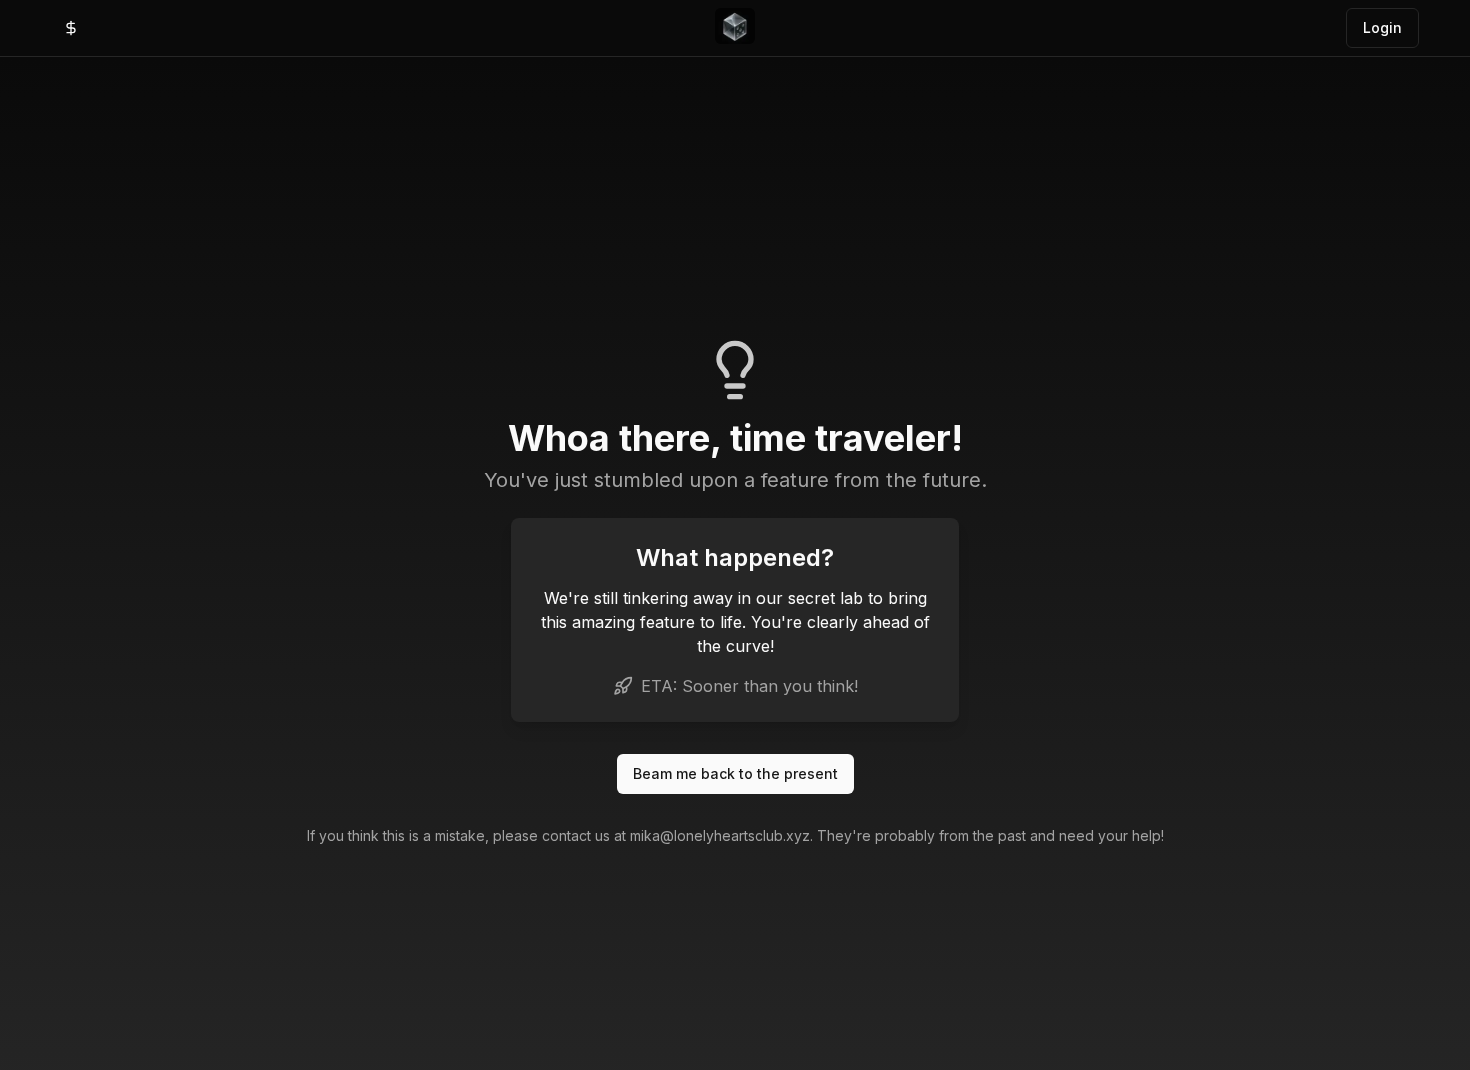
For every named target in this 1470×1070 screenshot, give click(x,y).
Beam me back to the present (735, 773)
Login (1382, 27)
